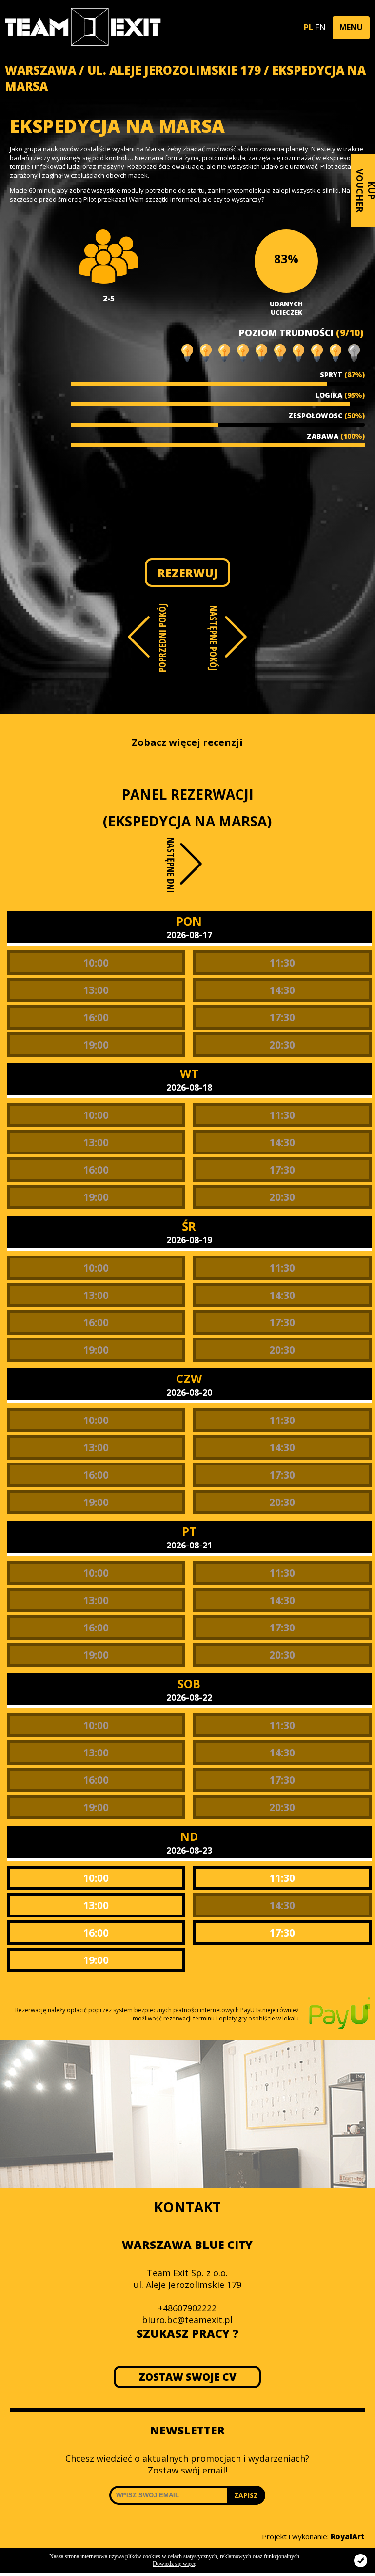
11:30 (282, 963)
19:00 (96, 1045)
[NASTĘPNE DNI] (192, 872)
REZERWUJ (187, 573)
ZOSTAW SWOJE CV (187, 2377)
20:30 (282, 1045)
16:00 (96, 1017)
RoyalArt (348, 2536)
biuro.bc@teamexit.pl (187, 2320)
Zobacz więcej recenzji (187, 742)
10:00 (96, 963)
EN (320, 27)
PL (308, 27)
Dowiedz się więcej (175, 2564)
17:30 (282, 1017)
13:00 (96, 990)
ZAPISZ (246, 2495)
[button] (351, 28)
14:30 (282, 990)
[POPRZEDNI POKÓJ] (139, 637)
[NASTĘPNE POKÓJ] (236, 637)
